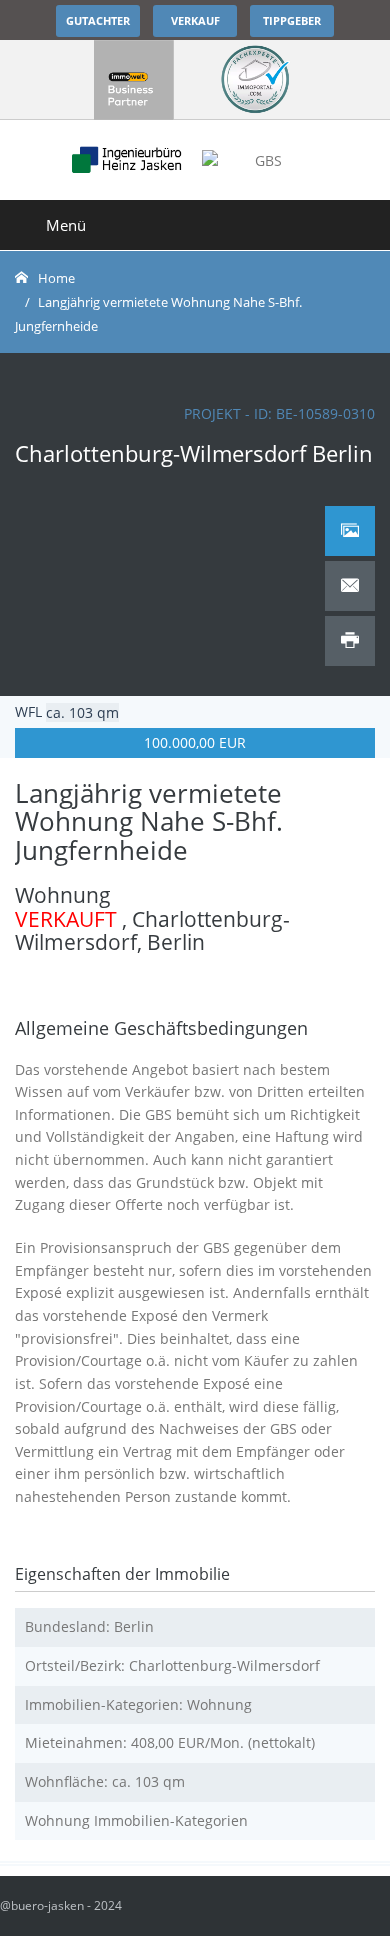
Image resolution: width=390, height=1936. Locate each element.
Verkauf (195, 20)
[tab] (350, 531)
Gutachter (98, 20)
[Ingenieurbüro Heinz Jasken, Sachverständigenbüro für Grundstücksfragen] (134, 80)
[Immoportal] (255, 80)
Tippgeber (292, 20)
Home (56, 278)
